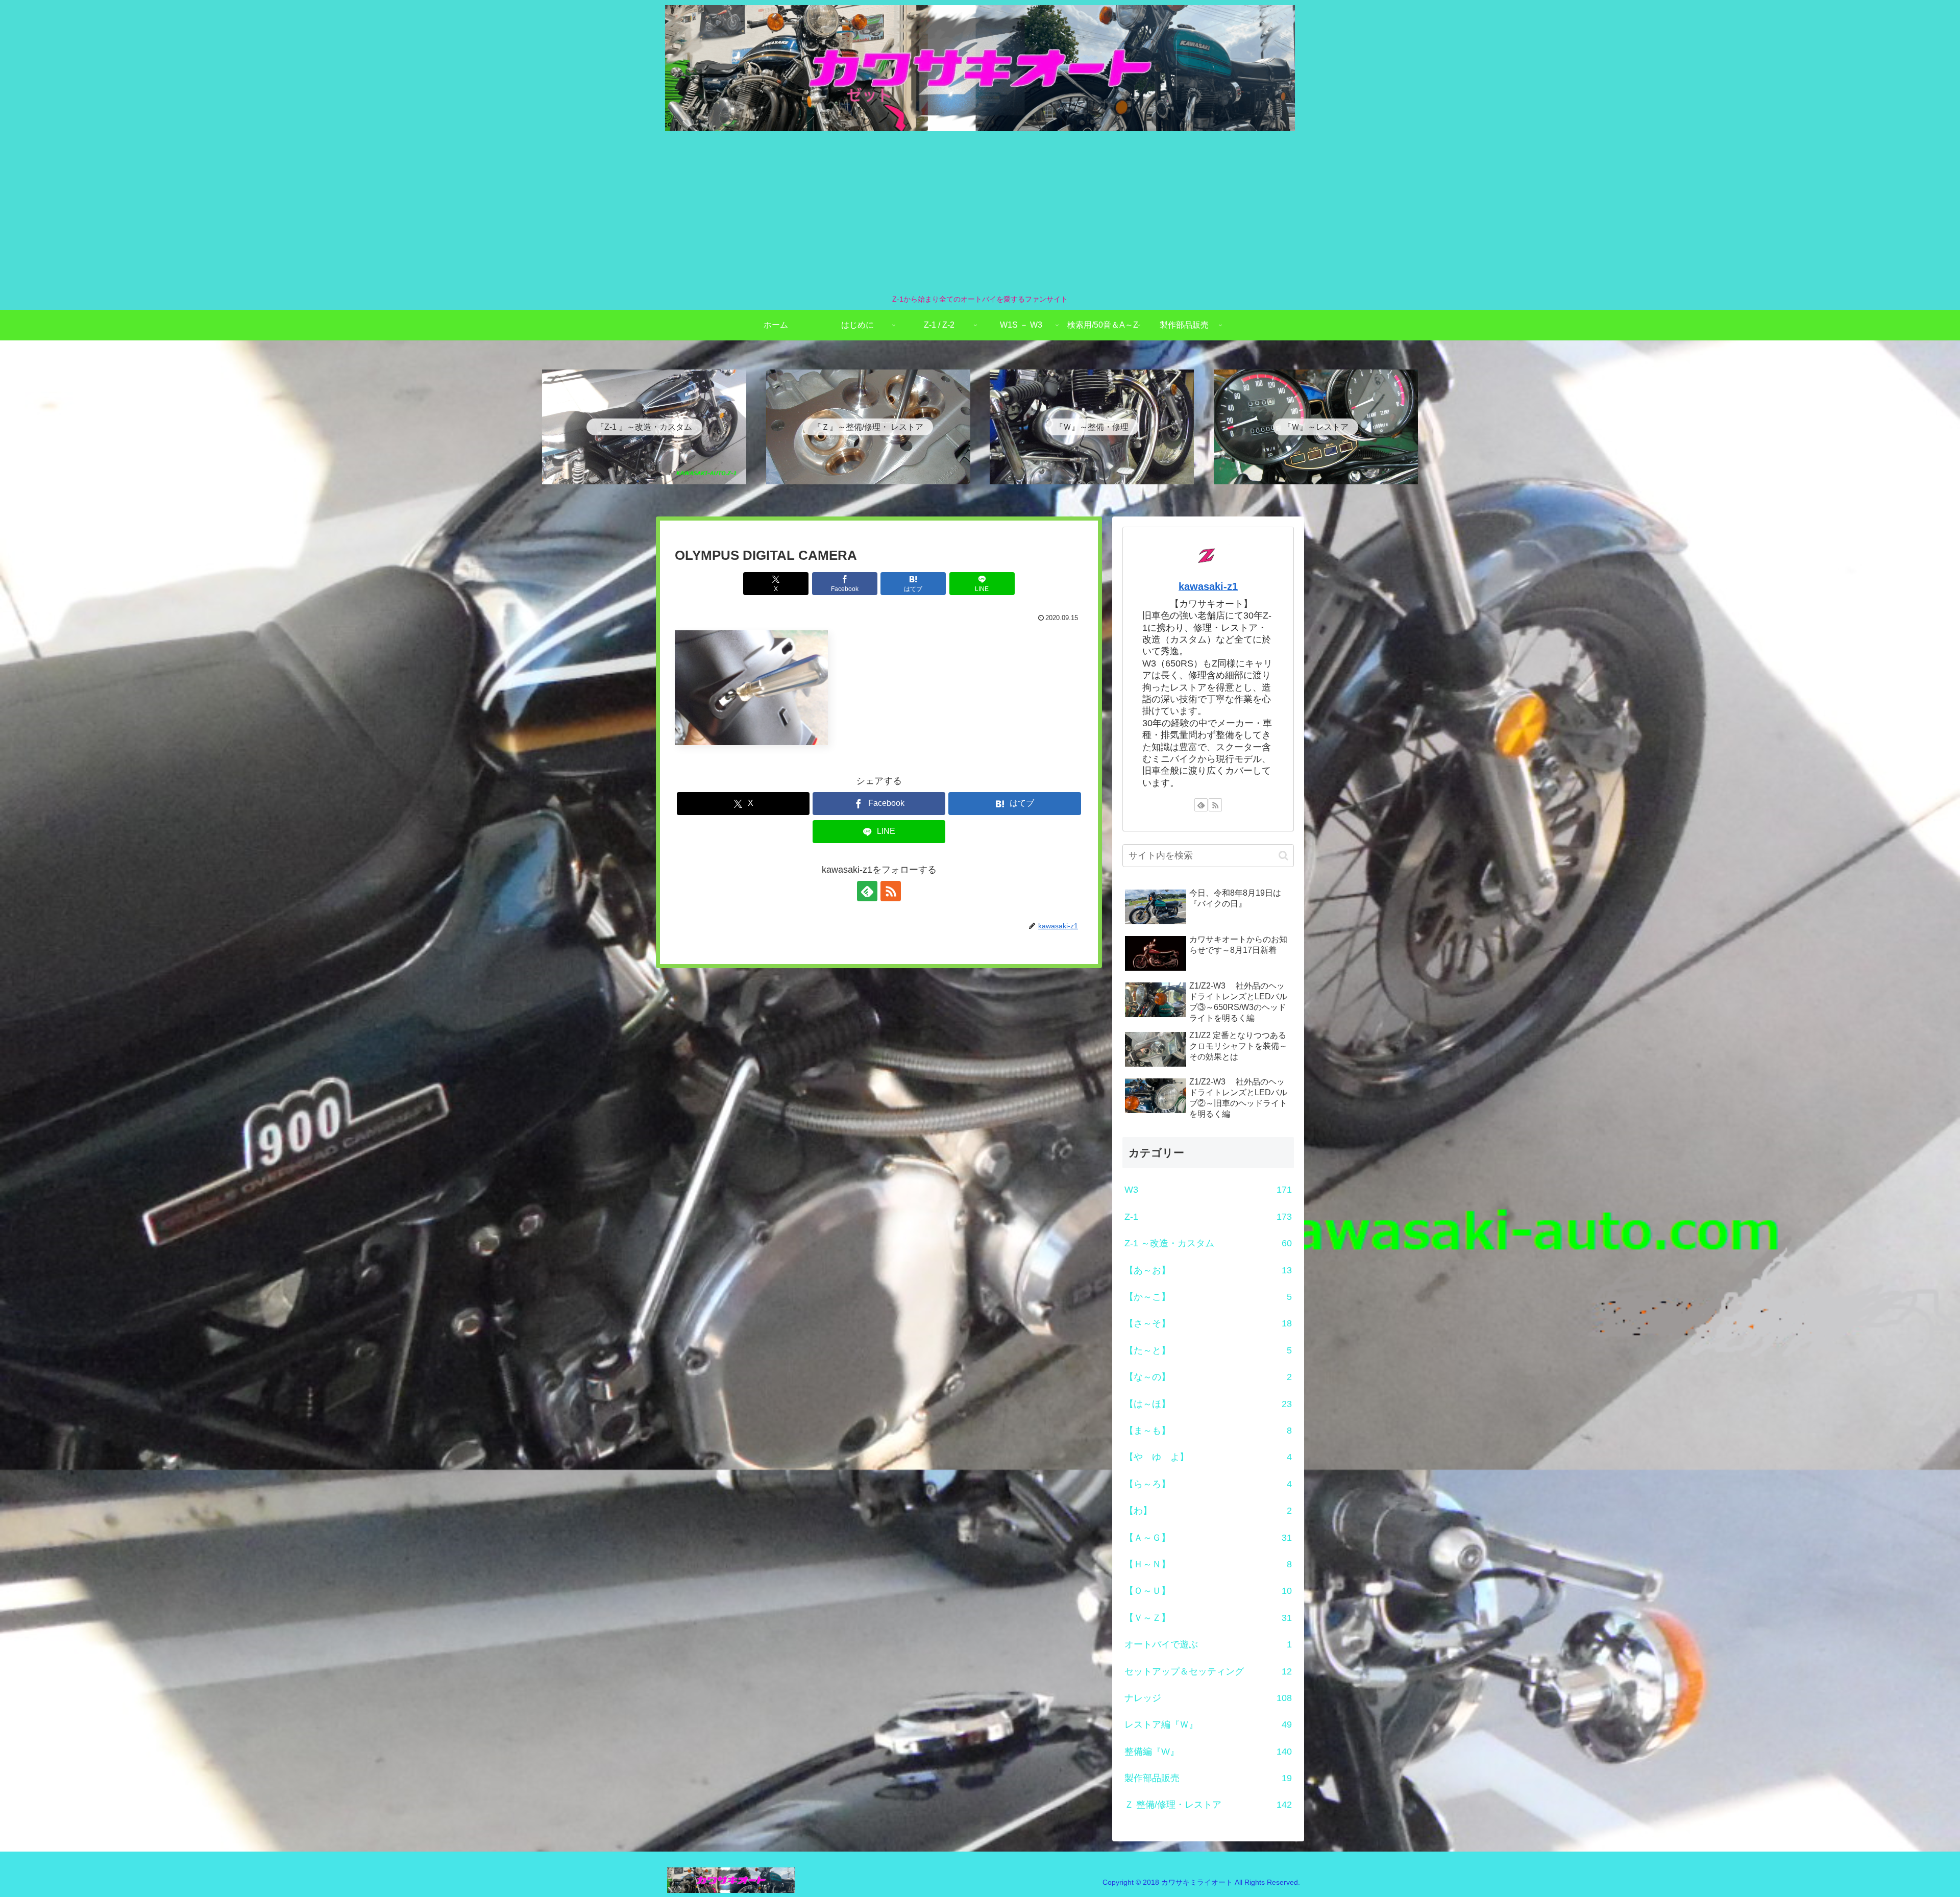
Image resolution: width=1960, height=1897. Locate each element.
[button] (1283, 856)
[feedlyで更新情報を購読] (867, 891)
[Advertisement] (980, 212)
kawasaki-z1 (1208, 586)
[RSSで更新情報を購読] (891, 891)
